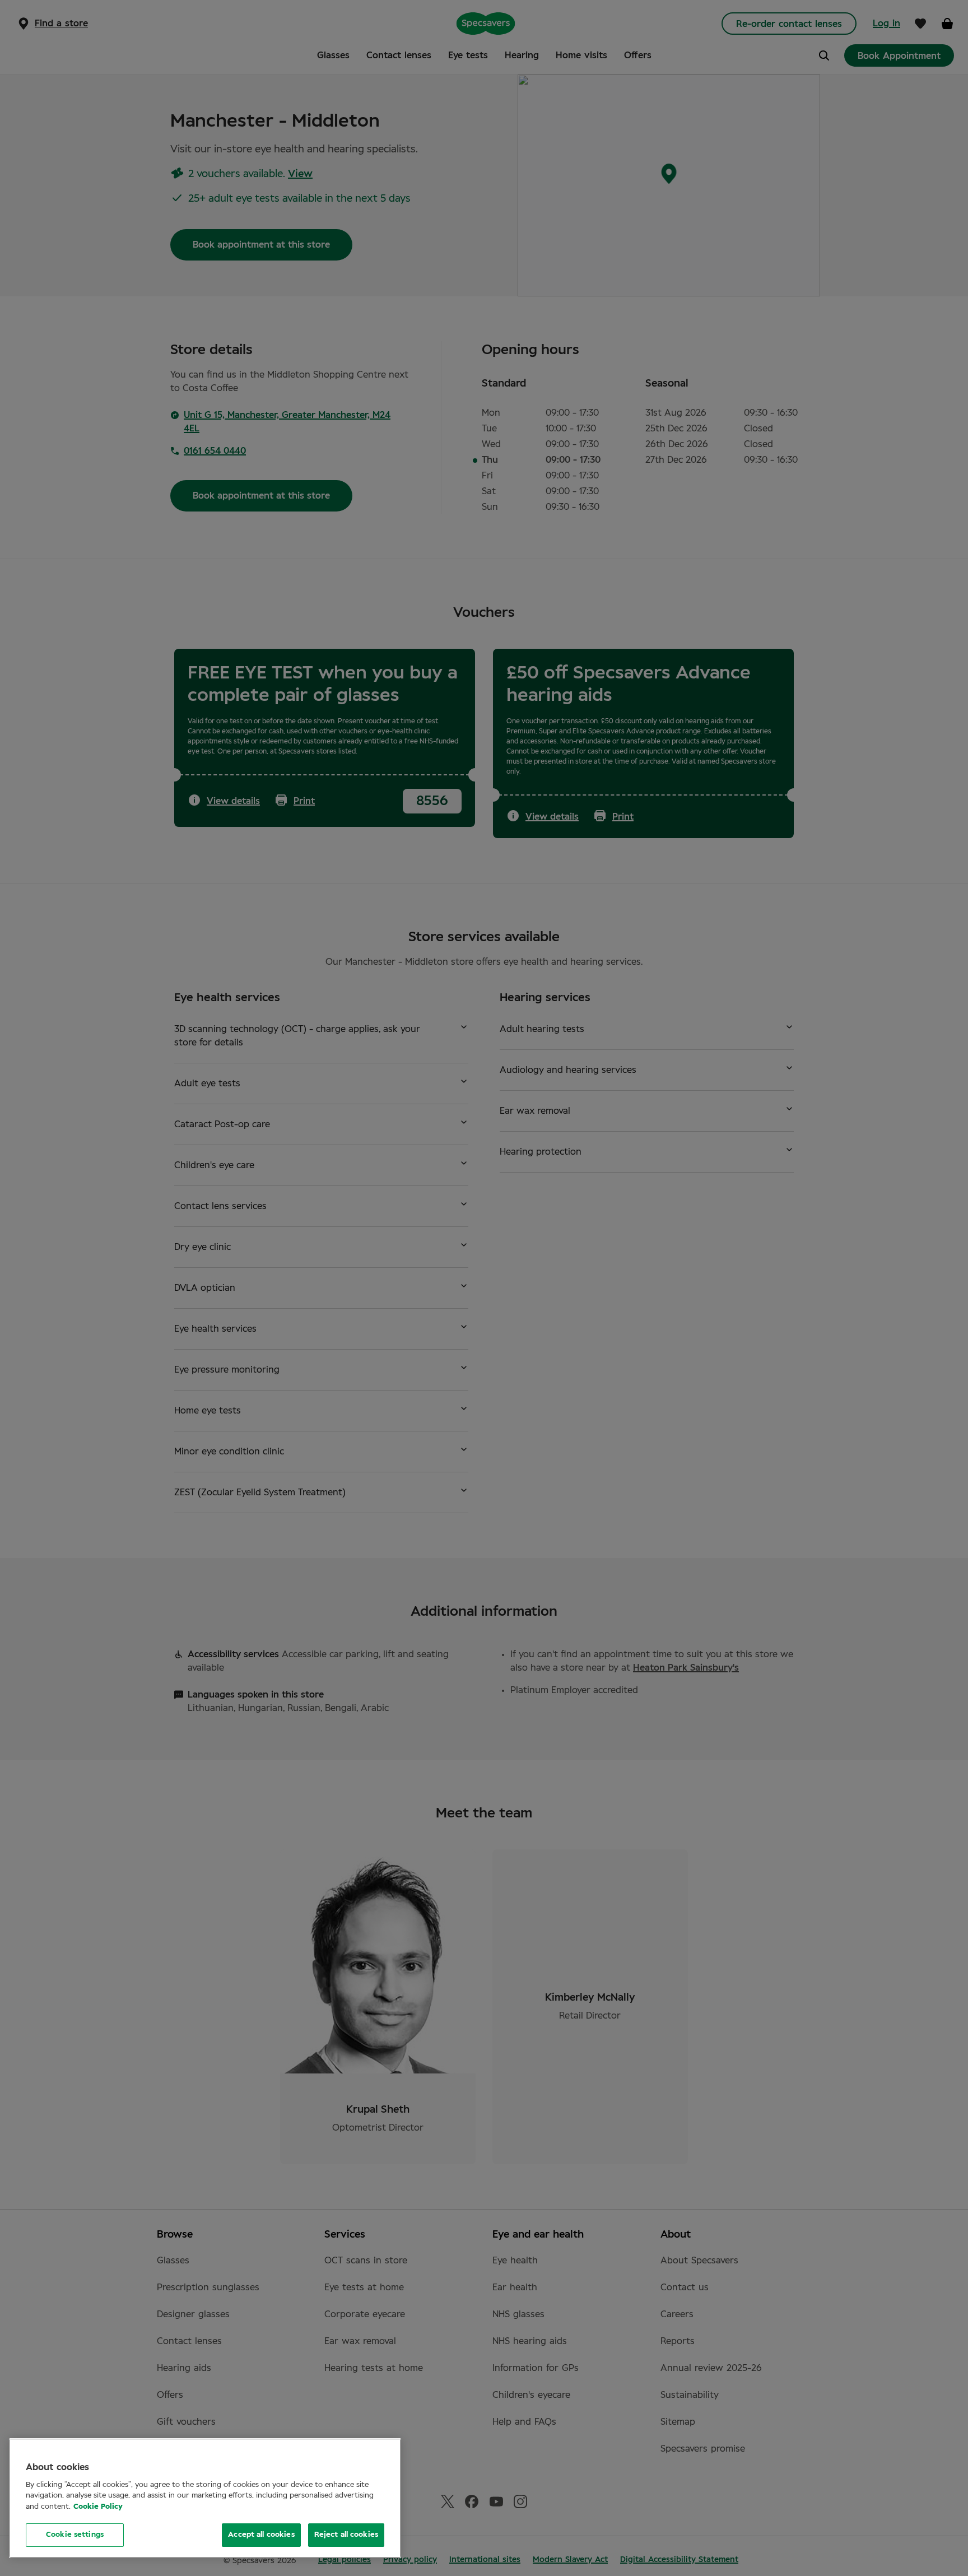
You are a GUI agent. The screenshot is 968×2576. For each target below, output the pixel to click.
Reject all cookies (346, 2535)
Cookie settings (75, 2535)
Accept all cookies (261, 2535)
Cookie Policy (98, 2507)
